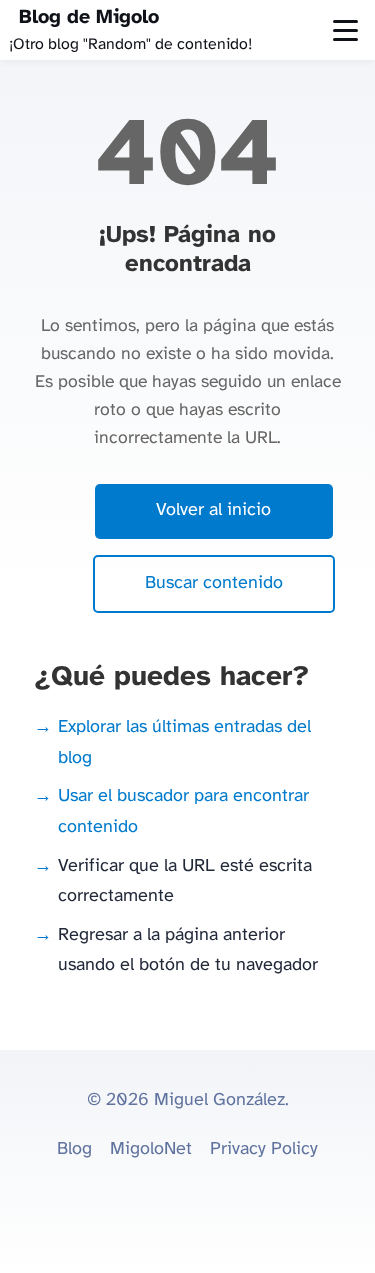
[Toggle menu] (345, 30)
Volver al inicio (213, 510)
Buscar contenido (214, 583)
